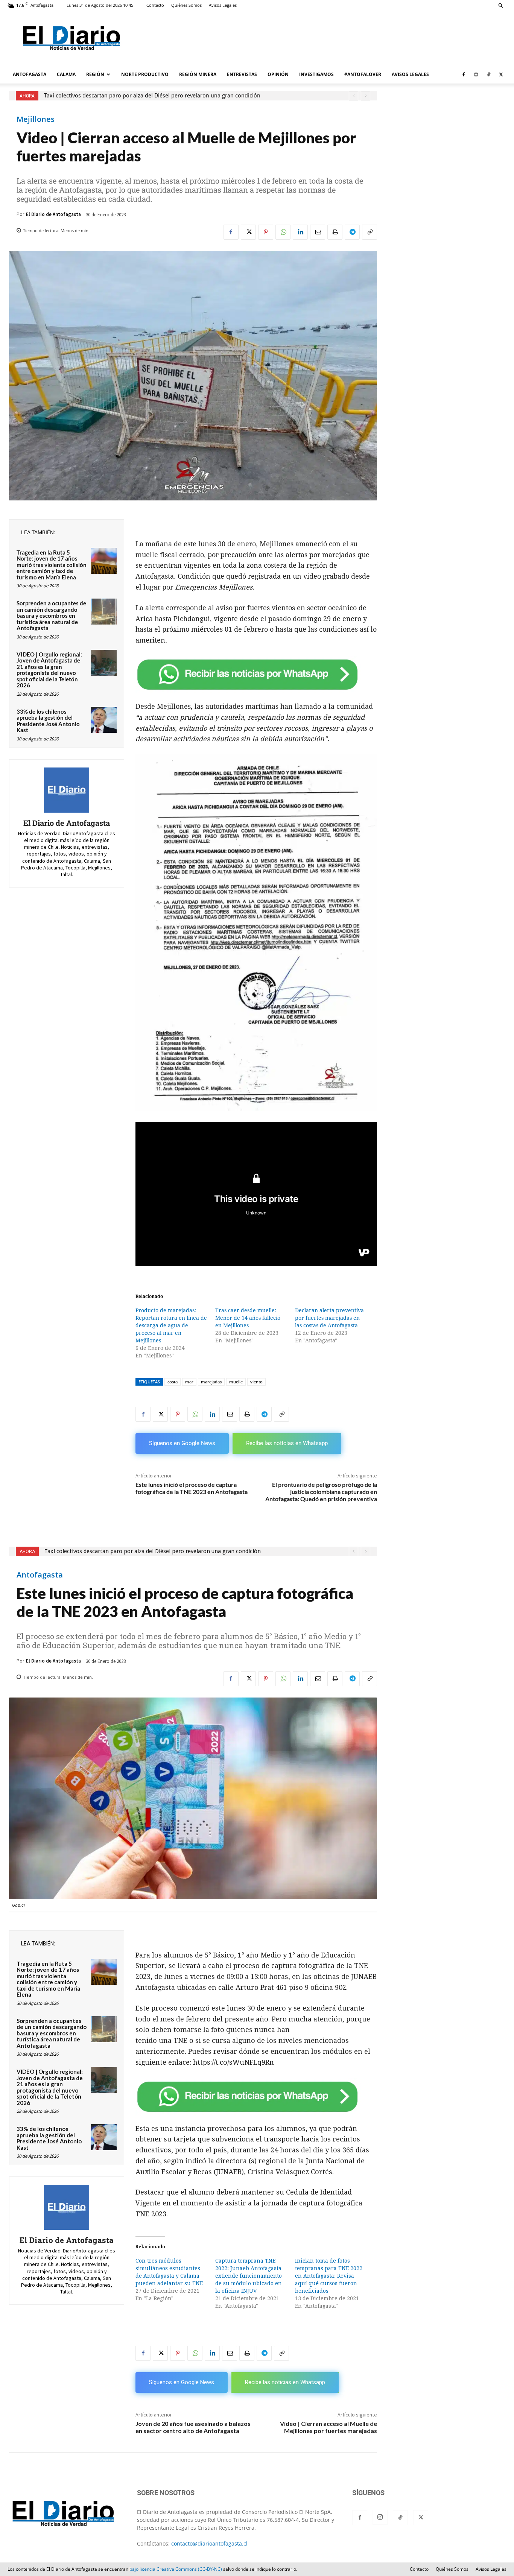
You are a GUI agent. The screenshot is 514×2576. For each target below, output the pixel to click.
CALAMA (66, 74)
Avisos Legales (223, 5)
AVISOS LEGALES (410, 74)
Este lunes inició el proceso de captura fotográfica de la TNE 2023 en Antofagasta (192, 1488)
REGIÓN (95, 74)
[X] (501, 74)
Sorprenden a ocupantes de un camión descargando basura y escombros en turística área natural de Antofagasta (51, 616)
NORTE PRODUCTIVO (145, 74)
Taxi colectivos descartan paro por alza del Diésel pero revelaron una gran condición (152, 96)
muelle (236, 1382)
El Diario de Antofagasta (53, 214)
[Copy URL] (370, 232)
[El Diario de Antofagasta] (67, 790)
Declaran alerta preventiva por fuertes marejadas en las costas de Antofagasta (329, 1318)
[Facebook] (464, 74)
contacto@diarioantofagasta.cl (209, 2543)
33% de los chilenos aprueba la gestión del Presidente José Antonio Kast (48, 721)
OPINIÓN (278, 74)
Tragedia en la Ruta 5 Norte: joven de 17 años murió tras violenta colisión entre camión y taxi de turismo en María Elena (52, 565)
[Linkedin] (300, 232)
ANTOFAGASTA (30, 74)
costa (173, 1382)
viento (256, 1382)
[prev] (354, 96)
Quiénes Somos (186, 5)
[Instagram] (476, 74)
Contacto (155, 5)
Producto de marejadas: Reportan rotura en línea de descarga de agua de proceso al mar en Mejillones (171, 1325)
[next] (366, 96)
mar (189, 1382)
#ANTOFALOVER (363, 74)
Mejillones (36, 119)
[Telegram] (352, 232)
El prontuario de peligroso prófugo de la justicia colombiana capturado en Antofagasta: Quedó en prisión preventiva (321, 1492)
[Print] (335, 232)
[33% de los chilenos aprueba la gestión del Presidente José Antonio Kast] (104, 720)
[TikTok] (488, 74)
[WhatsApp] (283, 232)
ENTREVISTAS (242, 74)
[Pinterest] (266, 232)
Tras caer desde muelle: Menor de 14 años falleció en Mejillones (248, 1318)
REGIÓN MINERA (198, 74)
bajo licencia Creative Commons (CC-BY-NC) (176, 2569)
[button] (501, 5)
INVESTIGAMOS (316, 74)
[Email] (318, 232)
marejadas (211, 1382)
